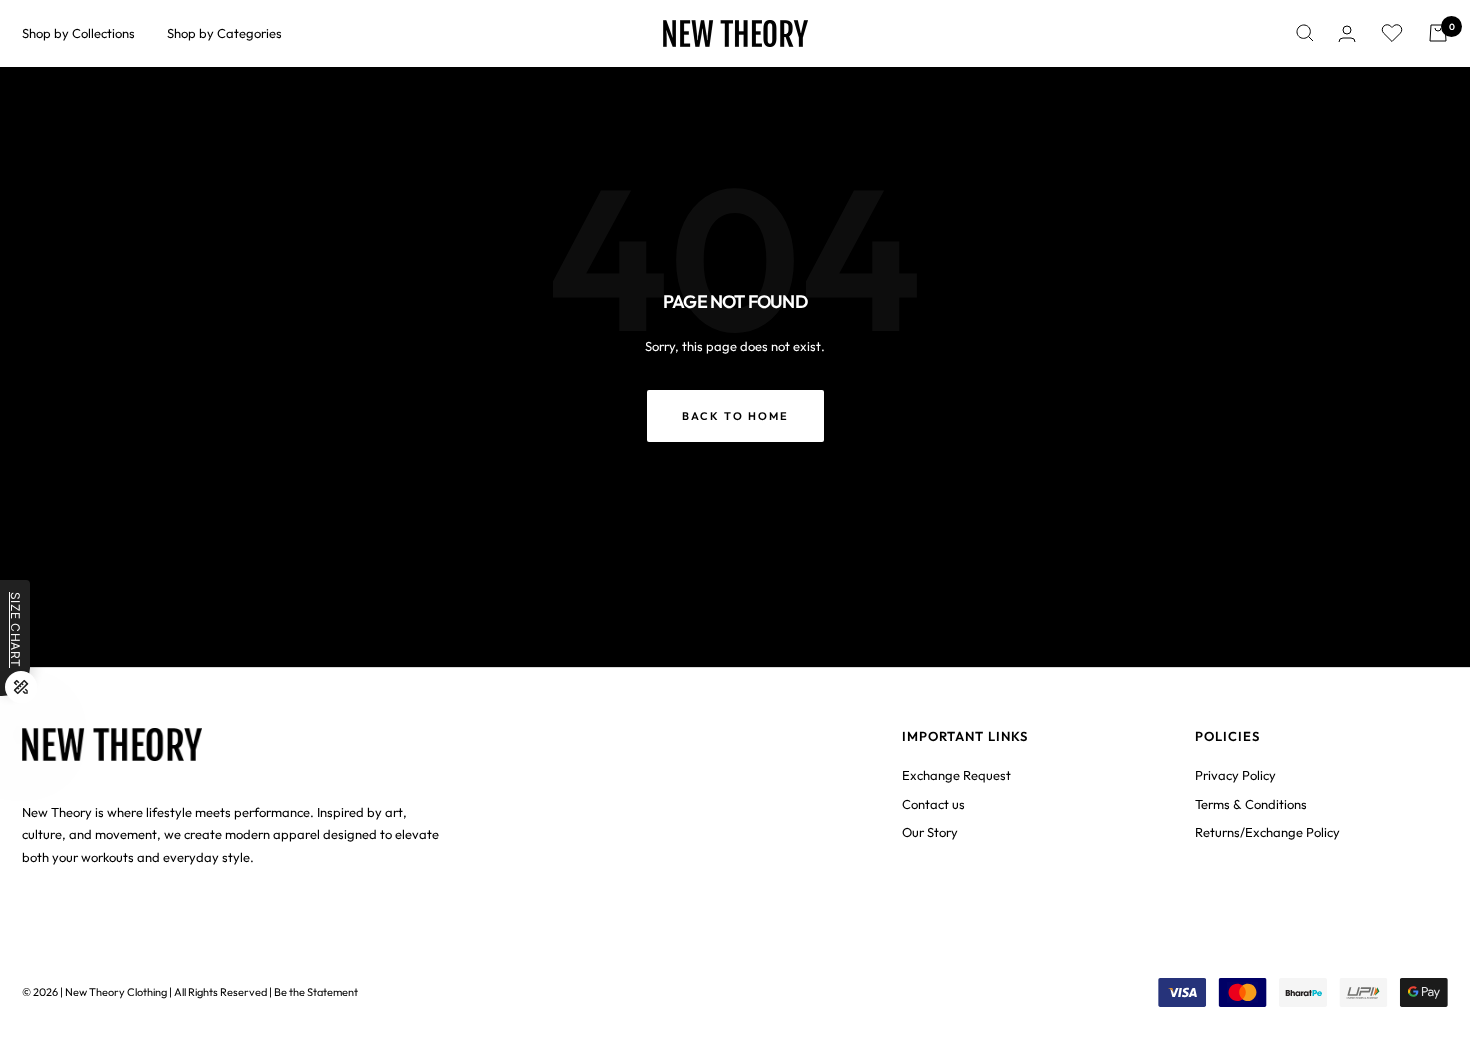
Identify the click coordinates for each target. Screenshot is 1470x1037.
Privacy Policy (1235, 775)
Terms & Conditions (1251, 804)
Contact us (933, 804)
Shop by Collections (78, 33)
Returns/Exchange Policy (1267, 832)
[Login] (1347, 33)
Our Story (930, 832)
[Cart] (1438, 33)
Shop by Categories (224, 33)
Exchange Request (956, 775)
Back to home (735, 416)
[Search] (1305, 33)
